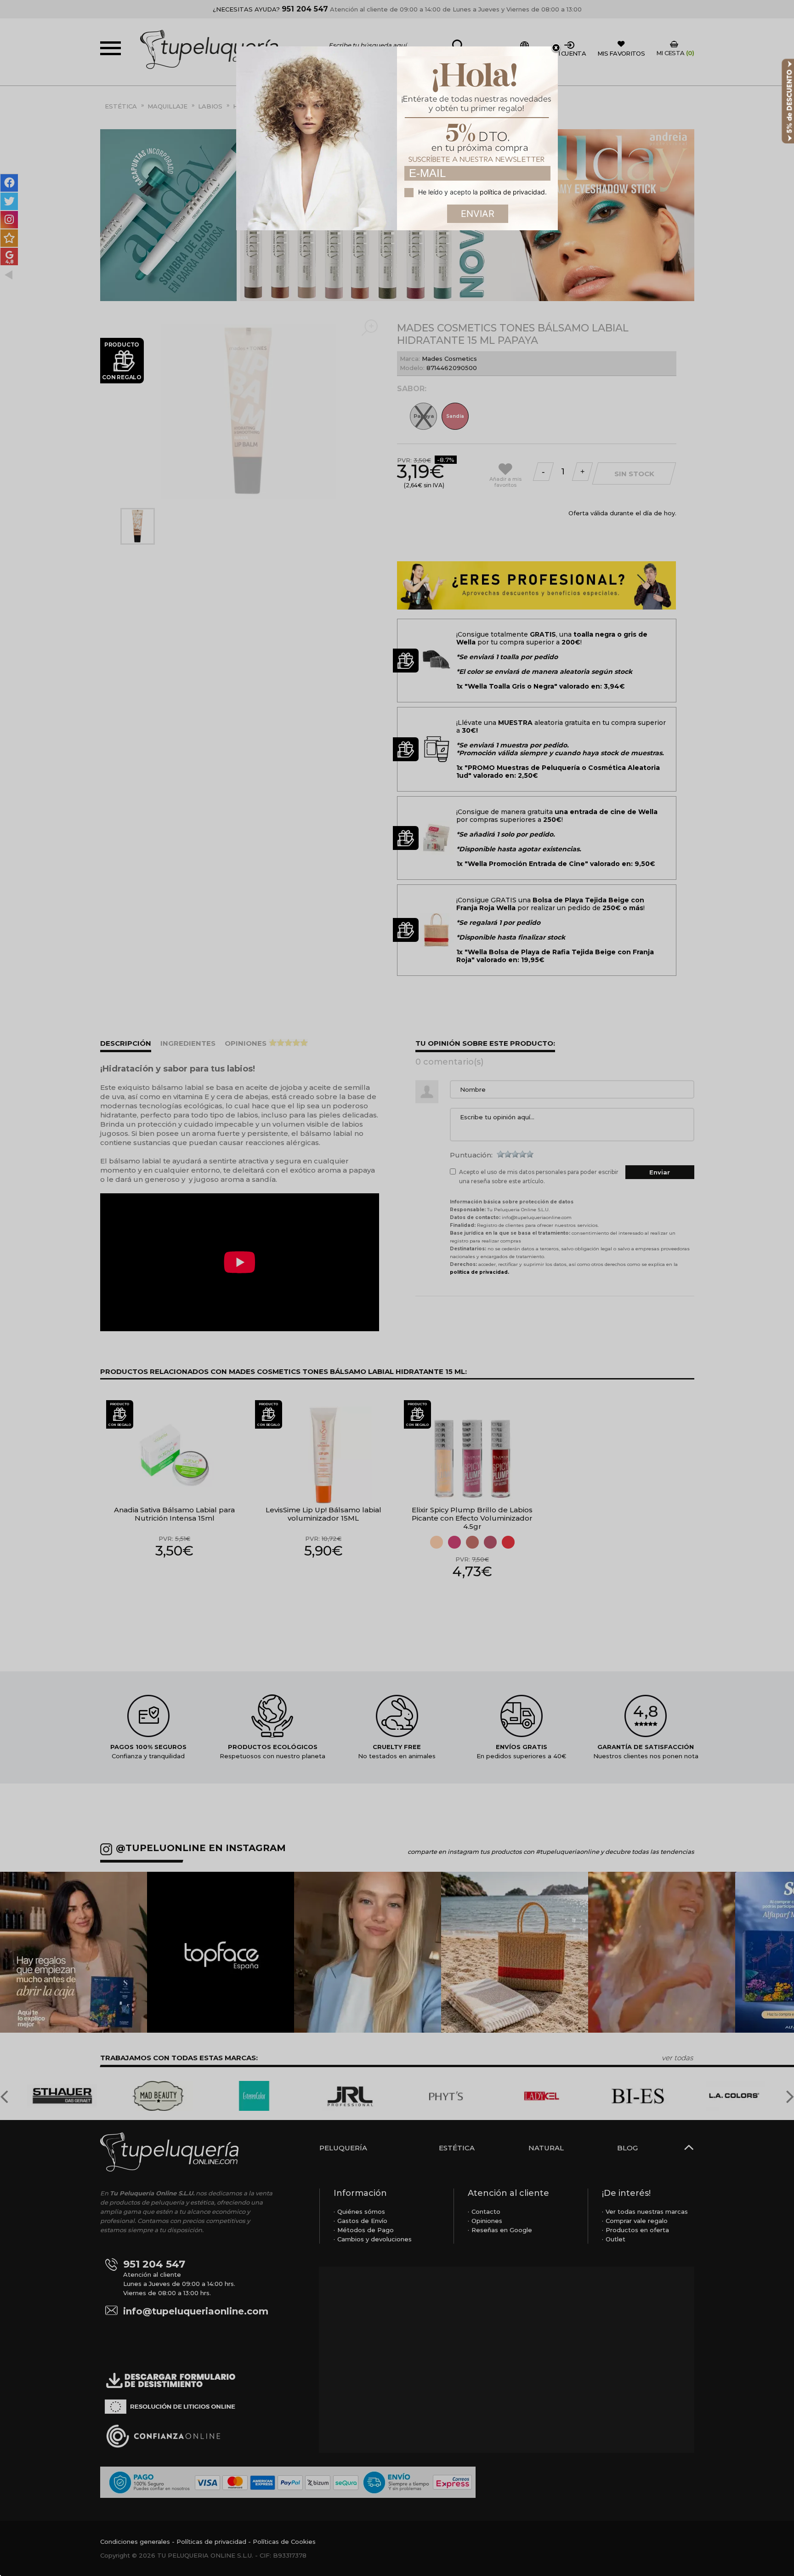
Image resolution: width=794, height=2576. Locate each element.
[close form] (556, 48)
